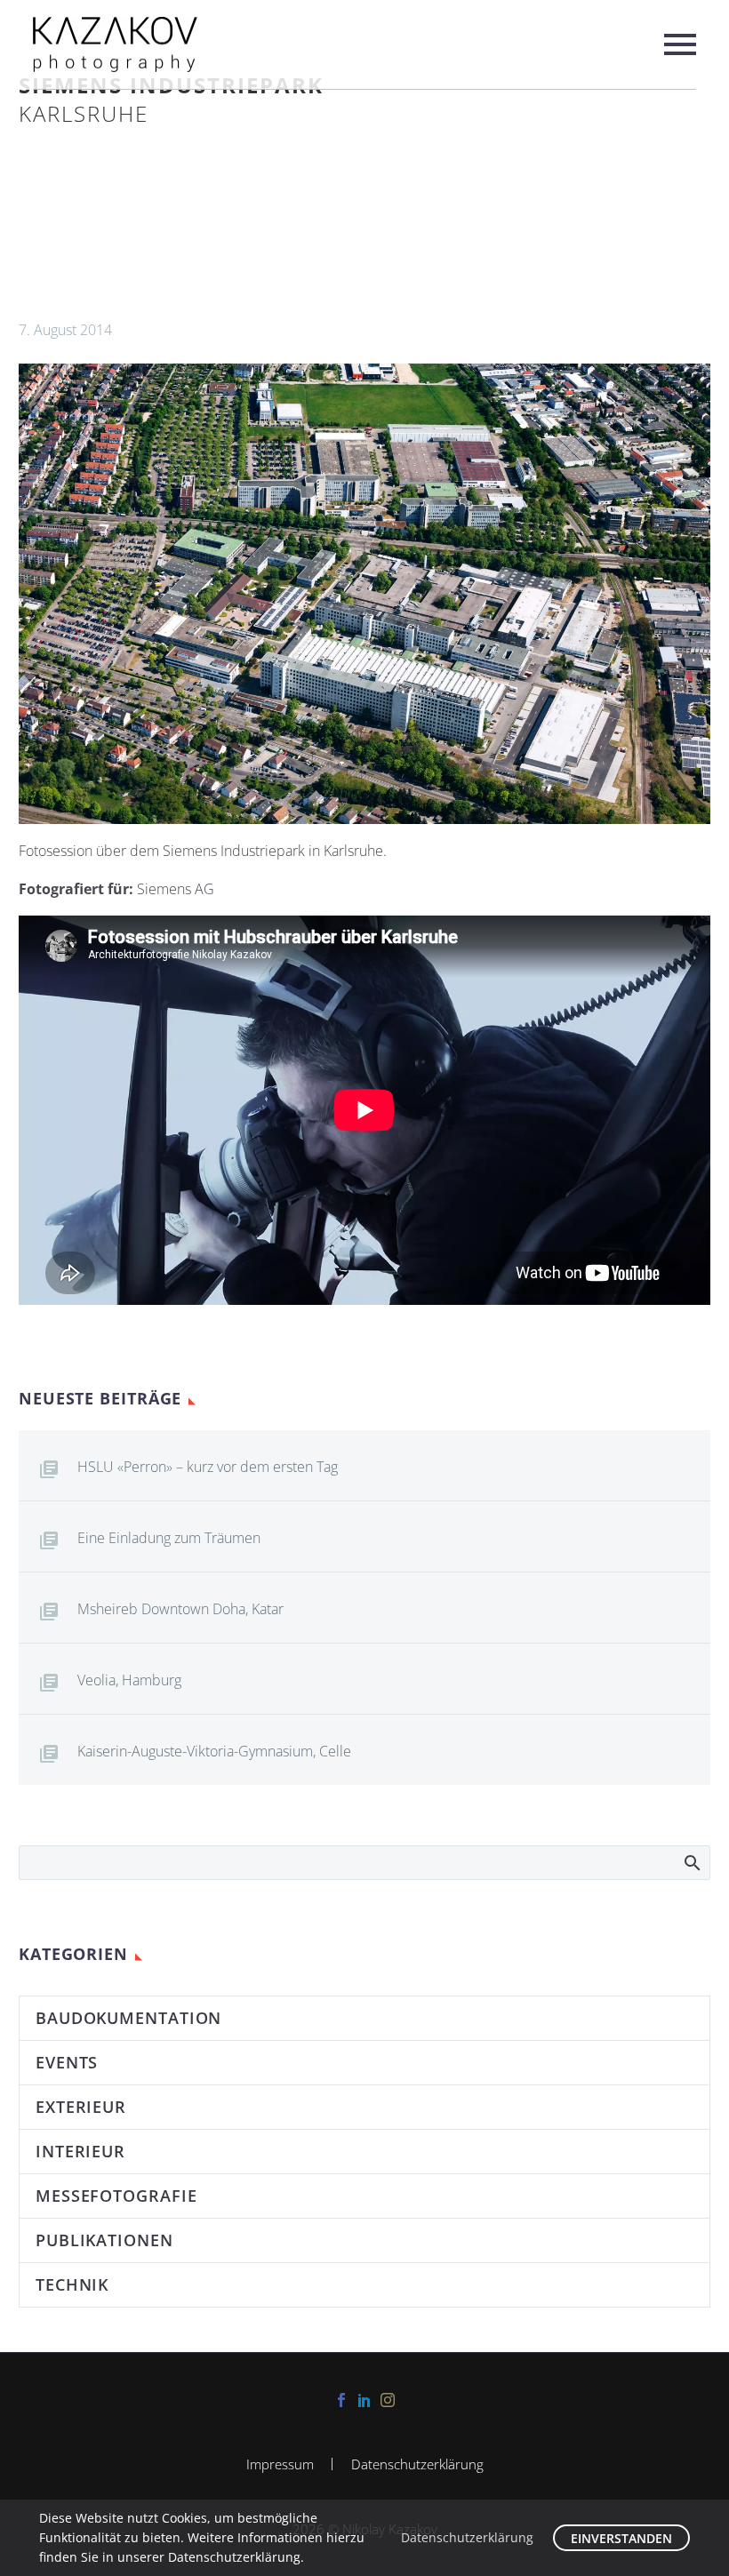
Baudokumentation (128, 2018)
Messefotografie (116, 2196)
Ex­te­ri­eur (81, 2107)
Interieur (80, 2151)
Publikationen (104, 2240)
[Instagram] (388, 2400)
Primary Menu (680, 44)
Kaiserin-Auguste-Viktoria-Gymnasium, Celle (214, 1751)
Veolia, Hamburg (129, 1680)
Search (691, 1862)
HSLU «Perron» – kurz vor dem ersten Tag (208, 1467)
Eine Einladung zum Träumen (169, 1538)
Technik (72, 2284)
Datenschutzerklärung (417, 2464)
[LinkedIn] (364, 2400)
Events (67, 2062)
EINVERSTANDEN (621, 2538)
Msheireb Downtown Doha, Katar (180, 1609)
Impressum (280, 2464)
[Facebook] (341, 2400)
